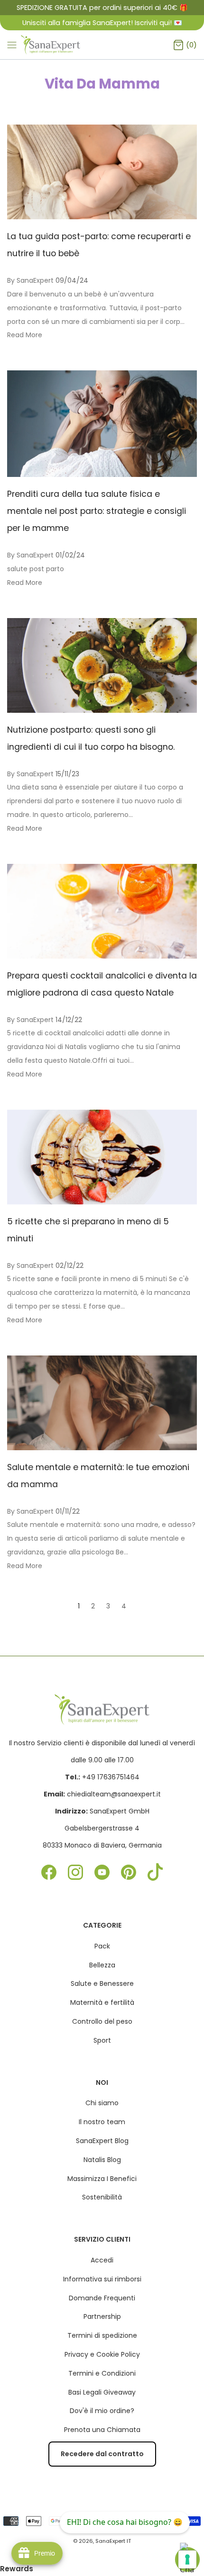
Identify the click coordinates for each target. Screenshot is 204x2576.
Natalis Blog (102, 2160)
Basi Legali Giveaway (102, 2392)
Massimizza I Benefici (102, 2179)
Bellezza (102, 1965)
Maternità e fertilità (102, 2002)
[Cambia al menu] (12, 45)
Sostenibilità (102, 2197)
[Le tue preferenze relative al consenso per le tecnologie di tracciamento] (187, 2559)
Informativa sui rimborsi (102, 2279)
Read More (25, 335)
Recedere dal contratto (102, 2454)
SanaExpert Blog (102, 2141)
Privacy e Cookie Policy (102, 2354)
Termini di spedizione (102, 2335)
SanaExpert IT (113, 2541)
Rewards (17, 2569)
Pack (102, 1946)
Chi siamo (102, 2103)
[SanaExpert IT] (51, 45)
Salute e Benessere (102, 1984)
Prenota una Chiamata (102, 2430)
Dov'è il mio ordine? (102, 2411)
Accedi (102, 2260)
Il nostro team (102, 2122)
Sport (102, 2040)
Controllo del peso (102, 2021)
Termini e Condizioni (102, 2373)
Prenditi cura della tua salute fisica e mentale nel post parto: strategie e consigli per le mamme (97, 511)
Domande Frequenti (102, 2298)
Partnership (102, 2316)
